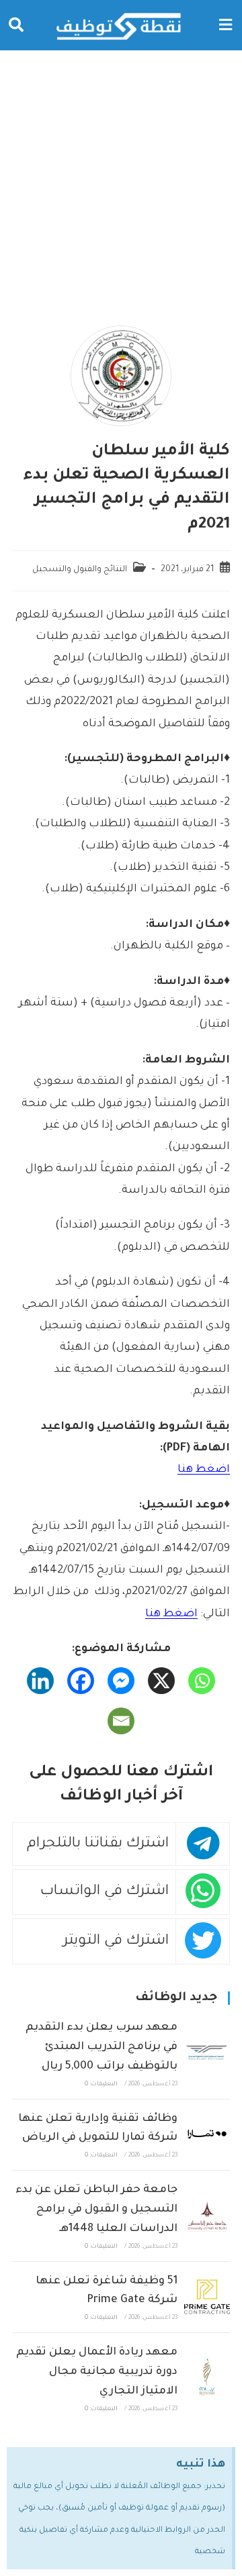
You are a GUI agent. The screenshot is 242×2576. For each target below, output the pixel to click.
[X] (161, 1681)
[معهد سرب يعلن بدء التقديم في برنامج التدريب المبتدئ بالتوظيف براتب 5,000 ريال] (207, 2053)
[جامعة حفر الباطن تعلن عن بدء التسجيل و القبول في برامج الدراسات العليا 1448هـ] (207, 2216)
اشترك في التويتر (116, 1941)
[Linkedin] (40, 1681)
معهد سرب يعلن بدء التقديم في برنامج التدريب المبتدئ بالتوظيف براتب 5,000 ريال (102, 2047)
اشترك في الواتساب (105, 1892)
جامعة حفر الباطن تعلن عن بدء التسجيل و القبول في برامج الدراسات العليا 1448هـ (96, 2210)
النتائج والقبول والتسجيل (80, 570)
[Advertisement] (121, 178)
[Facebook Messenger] (121, 1681)
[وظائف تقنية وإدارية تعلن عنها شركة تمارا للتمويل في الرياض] (207, 2134)
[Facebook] (81, 1681)
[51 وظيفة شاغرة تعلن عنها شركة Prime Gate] (207, 2297)
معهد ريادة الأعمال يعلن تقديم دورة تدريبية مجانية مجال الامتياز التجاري (97, 2372)
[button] (225, 25)
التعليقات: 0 (101, 2085)
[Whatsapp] (202, 1681)
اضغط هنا (204, 1470)
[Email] (121, 1721)
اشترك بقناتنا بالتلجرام (98, 1844)
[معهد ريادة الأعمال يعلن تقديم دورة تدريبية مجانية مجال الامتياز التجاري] (207, 2378)
